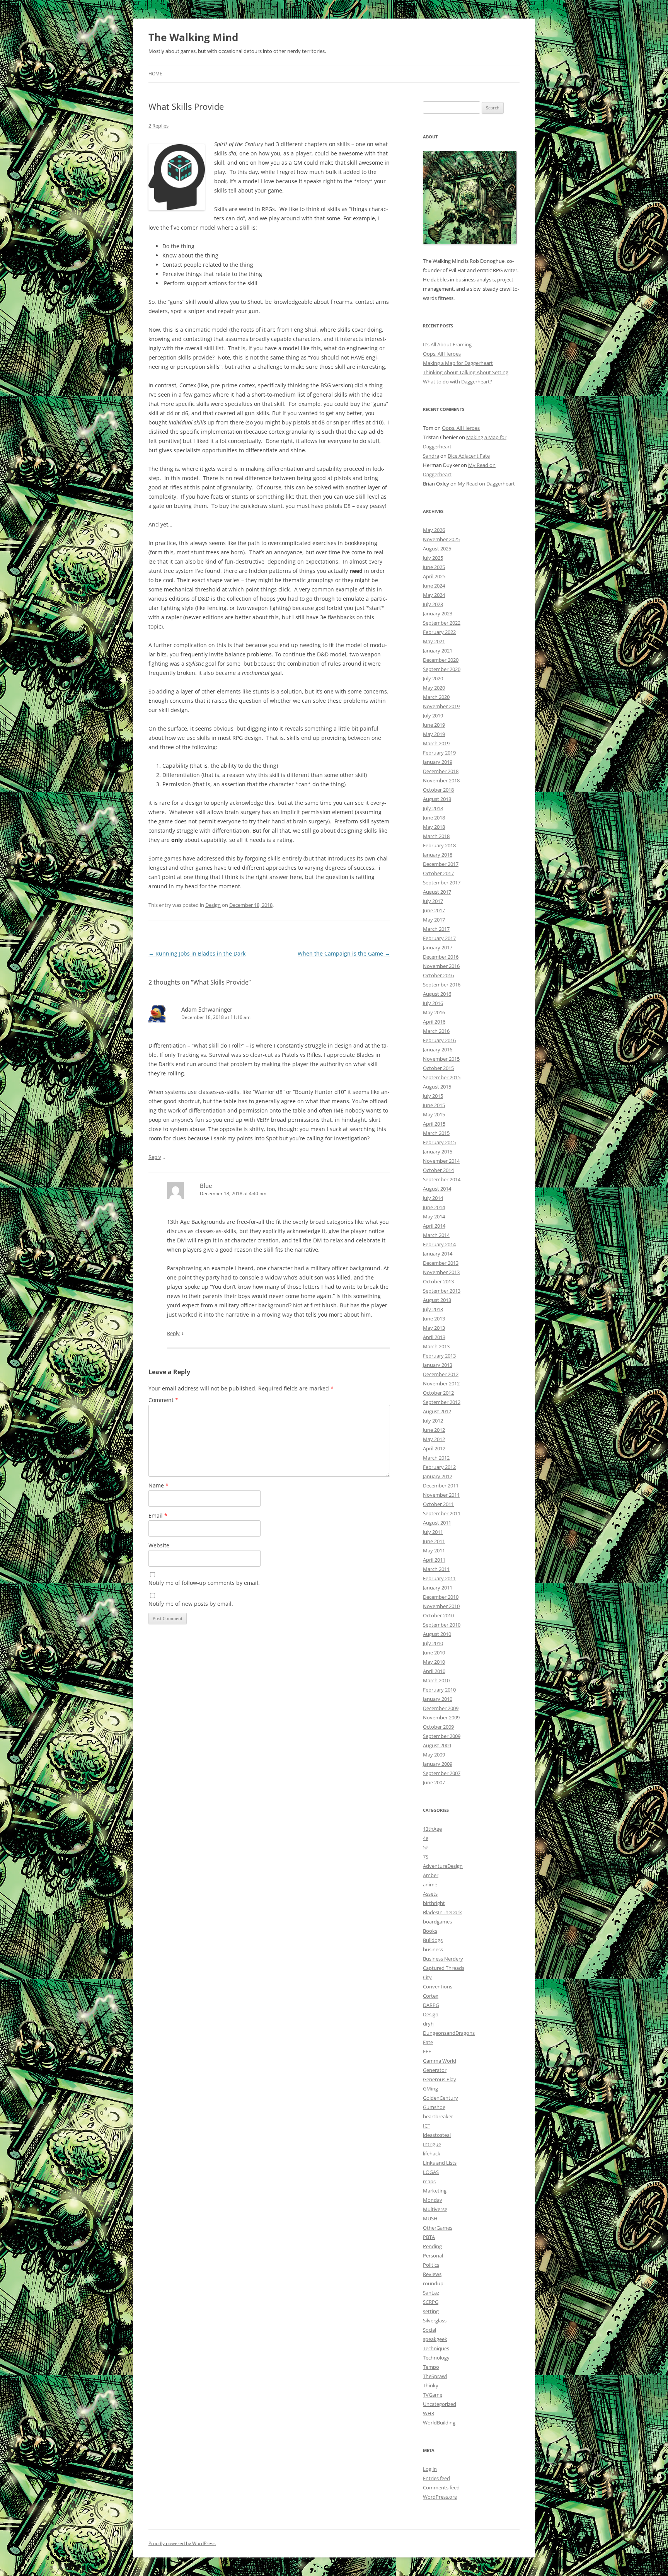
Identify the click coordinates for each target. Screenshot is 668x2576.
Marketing (435, 2191)
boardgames (437, 1922)
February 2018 (439, 845)
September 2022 (442, 623)
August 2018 (437, 799)
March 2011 (436, 1569)
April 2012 (434, 1448)
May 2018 (434, 827)
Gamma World (440, 2061)
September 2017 (442, 883)
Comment (163, 1400)
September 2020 (442, 669)
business (433, 1949)
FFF (427, 2051)
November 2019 (441, 706)
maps (429, 2181)
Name (158, 1485)
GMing (430, 2089)
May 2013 (434, 1328)
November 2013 (441, 1272)
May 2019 (434, 734)
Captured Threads (444, 1968)
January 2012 (438, 1476)
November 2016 (441, 966)
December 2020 (441, 660)
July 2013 (433, 1309)
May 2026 (434, 530)
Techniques (436, 2348)
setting (431, 2311)
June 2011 (434, 1541)
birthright (434, 1903)
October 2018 (438, 790)
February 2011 (439, 1578)
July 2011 (433, 1532)
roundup (433, 2283)
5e (426, 1847)
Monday (433, 2200)
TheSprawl (435, 2376)
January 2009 (438, 1764)
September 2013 (442, 1291)
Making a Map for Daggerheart (458, 363)
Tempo (431, 2367)
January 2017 (438, 947)
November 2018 (441, 780)
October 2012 (438, 1393)
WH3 (429, 2413)
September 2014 (442, 1179)
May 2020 (434, 688)
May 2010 (434, 1662)
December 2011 (441, 1486)
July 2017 (433, 901)
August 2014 (437, 1189)
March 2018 (436, 836)
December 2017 (441, 864)
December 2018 (441, 771)
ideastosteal (437, 2135)
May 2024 (434, 595)
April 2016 (434, 1022)
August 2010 (437, 1634)
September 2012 (442, 1402)
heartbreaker (438, 2116)
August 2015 (437, 1087)
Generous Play (440, 2079)
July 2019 (433, 716)
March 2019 (436, 743)
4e (426, 1838)
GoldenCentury (441, 2098)
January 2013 (438, 1365)
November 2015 (441, 1059)
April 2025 (434, 576)
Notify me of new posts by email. (191, 1604)
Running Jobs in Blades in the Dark (197, 953)
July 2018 (433, 808)
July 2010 (433, 1643)
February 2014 (439, 1244)
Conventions (438, 1987)
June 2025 (434, 567)
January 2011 (438, 1588)
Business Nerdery (443, 1959)
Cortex (431, 1996)
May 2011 (434, 1550)
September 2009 (442, 1736)
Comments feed (441, 2487)
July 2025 (433, 558)
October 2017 (438, 873)
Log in (430, 2469)
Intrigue (432, 2144)
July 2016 (433, 1003)
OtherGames (438, 2228)
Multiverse (435, 2209)
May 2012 (434, 1439)
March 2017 (436, 929)
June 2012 (434, 1430)
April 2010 (434, 1671)
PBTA (429, 2237)
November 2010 (441, 1606)
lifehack (432, 2153)
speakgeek (435, 2339)
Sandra (431, 456)
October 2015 (438, 1068)
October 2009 (438, 1727)
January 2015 (438, 1152)
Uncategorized (440, 2404)
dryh (428, 2024)
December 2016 (441, 957)
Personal (433, 2256)
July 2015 (433, 1096)
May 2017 (434, 920)
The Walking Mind (193, 37)
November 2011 (441, 1495)
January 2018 (438, 855)
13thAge (432, 1829)
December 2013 (441, 1263)
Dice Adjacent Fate (469, 456)
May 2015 (434, 1114)
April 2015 (434, 1124)
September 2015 (442, 1077)
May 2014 (434, 1216)
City (427, 1977)
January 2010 (438, 1699)
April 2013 (434, 1337)
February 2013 (439, 1356)
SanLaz (431, 2293)
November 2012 (441, 1383)
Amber (431, 1875)
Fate (428, 2042)
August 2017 (437, 892)
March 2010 (436, 1680)
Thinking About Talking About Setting (466, 372)
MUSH (430, 2218)
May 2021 (434, 641)
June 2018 (434, 818)
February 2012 (439, 1467)
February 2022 (439, 632)
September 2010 (442, 1625)
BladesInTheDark (442, 1912)
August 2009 (437, 1745)
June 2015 (434, 1105)
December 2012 (441, 1374)
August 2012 (437, 1411)
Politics (431, 2265)
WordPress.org (440, 2497)
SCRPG (431, 2302)
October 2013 (438, 1281)
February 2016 (439, 1040)
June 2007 (434, 1782)
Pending (432, 2246)
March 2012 (436, 1458)
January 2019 (438, 762)
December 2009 (441, 1708)
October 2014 (438, 1170)
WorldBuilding (439, 2423)
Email (158, 1515)
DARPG (431, 2005)
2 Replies (158, 126)
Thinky (431, 2385)
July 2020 (433, 678)
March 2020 (436, 697)
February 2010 (439, 1690)
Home (155, 74)
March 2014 (436, 1235)
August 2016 (437, 994)
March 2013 (436, 1346)
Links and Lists (440, 2163)
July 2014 (433, 1198)
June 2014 (434, 1207)
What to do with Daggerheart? (458, 382)
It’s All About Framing (447, 344)
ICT (427, 2126)
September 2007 (442, 1773)
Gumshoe (434, 2107)
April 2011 (434, 1560)
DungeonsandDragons (449, 2033)
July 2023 (433, 604)
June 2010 (434, 1653)
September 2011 (442, 1513)
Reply (155, 1157)
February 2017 (439, 938)
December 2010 (441, 1597)
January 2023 (438, 613)
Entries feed (436, 2478)
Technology (436, 2358)
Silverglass (435, 2320)
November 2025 (441, 539)
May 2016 (434, 1012)
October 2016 (438, 975)
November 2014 (441, 1161)
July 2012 (433, 1421)
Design (213, 905)
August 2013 (437, 1300)
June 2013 (434, 1319)
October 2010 (438, 1615)
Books (430, 1931)
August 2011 (437, 1523)
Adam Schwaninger (207, 1009)
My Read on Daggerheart (486, 484)
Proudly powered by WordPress (182, 2543)
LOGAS (431, 2172)
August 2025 (437, 549)
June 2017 (434, 910)
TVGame (433, 2395)
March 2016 (436, 1031)
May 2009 (434, 1755)
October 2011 (438, 1504)
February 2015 (439, 1142)
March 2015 (436, 1133)
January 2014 (438, 1254)
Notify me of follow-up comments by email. (204, 1583)
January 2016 (438, 1049)
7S (426, 1857)
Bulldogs (433, 1940)
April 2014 (434, 1226)
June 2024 (434, 586)
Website (159, 1545)
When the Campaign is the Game (344, 953)
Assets (430, 1894)
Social (429, 2330)
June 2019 (434, 725)
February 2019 (439, 753)
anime (430, 1884)
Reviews (432, 2274)
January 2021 (438, 651)
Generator (435, 2070)
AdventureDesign (443, 1866)
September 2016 (442, 985)
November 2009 (441, 1717)
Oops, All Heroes (442, 354)
